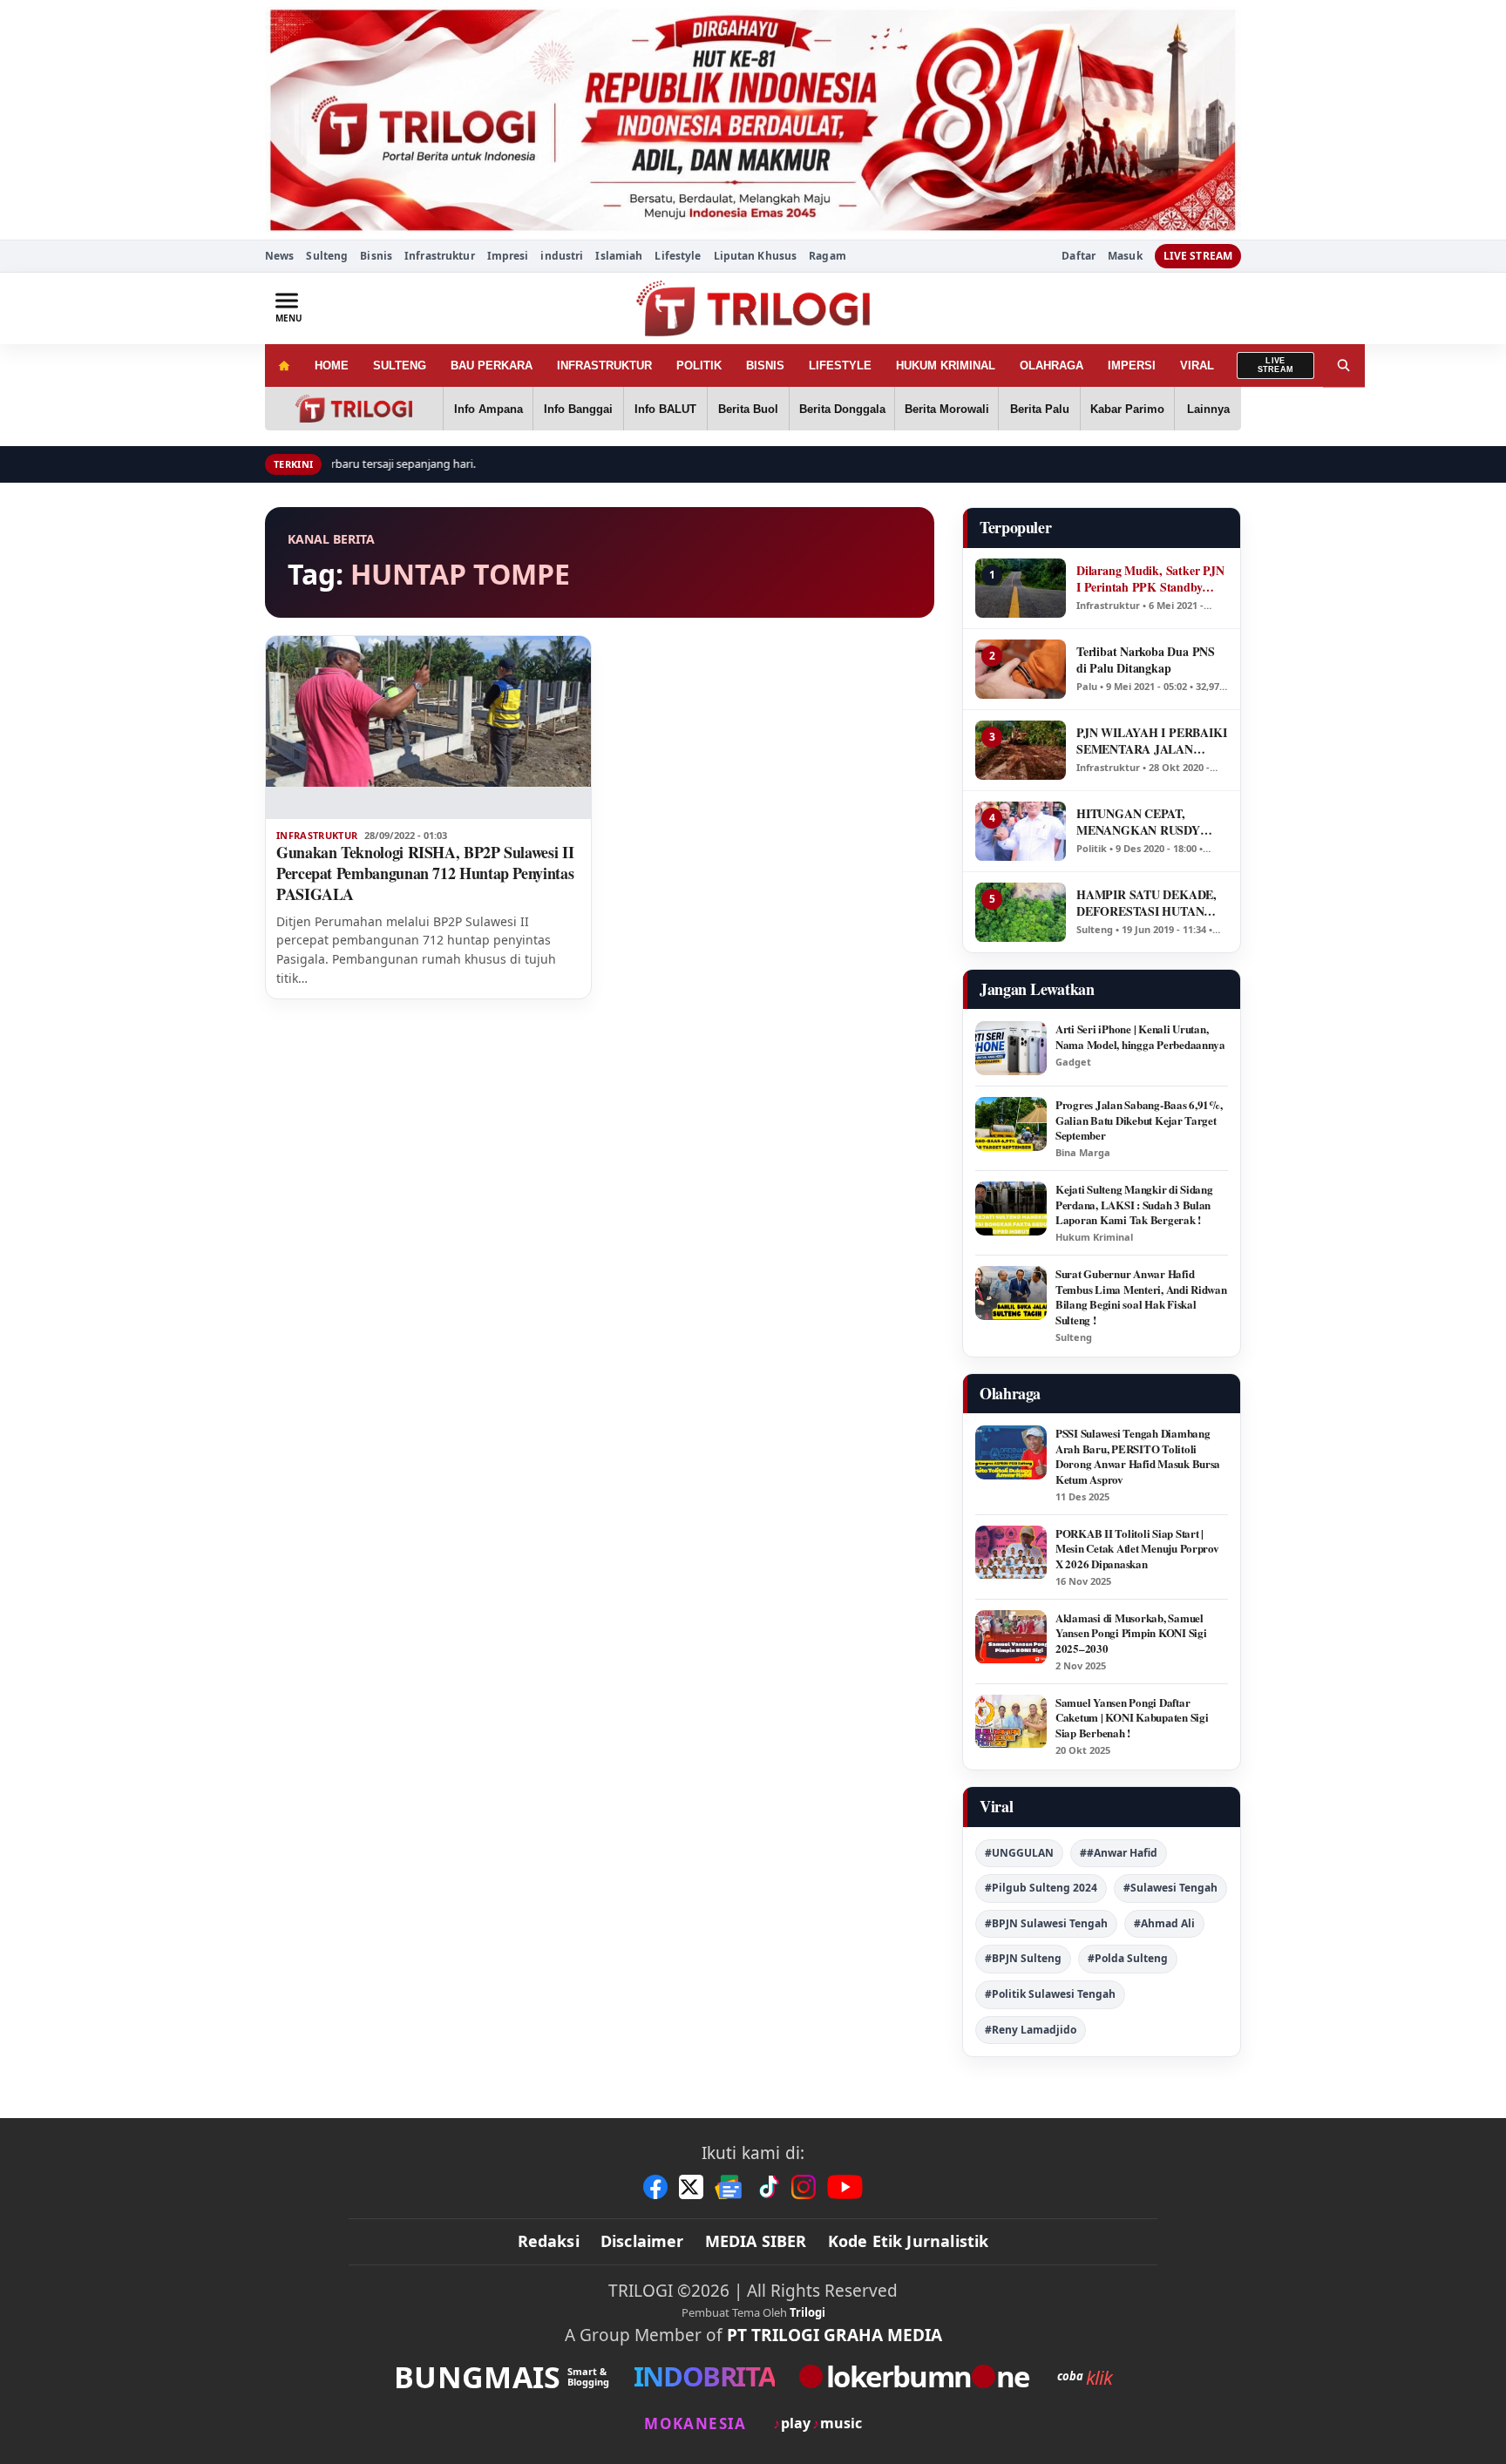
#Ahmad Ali (1164, 1923)
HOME (332, 366)
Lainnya (1208, 409)
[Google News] (729, 2187)
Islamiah (619, 256)
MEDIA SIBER (756, 2241)
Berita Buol (748, 409)
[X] (691, 2187)
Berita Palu (1040, 409)
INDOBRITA (704, 2376)
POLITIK (699, 366)
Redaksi (549, 2241)
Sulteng (327, 256)
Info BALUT (665, 409)
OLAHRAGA (1051, 366)
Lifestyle (678, 256)
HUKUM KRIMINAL (946, 366)
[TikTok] (768, 2187)
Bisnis (376, 256)
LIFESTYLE (840, 366)
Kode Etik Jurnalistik (909, 2241)
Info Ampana (488, 409)
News (279, 256)
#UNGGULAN (1019, 1853)
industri (562, 256)
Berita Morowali (947, 409)
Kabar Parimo (1127, 409)
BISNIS (765, 366)
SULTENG (400, 366)
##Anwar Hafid (1119, 1853)
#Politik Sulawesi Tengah (1050, 1994)
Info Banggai (578, 409)
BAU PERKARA (492, 366)
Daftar (1079, 256)
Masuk (1125, 256)
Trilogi (807, 2312)
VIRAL (1197, 366)
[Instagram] (804, 2187)
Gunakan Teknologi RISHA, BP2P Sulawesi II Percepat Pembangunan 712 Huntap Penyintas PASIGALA (425, 873)
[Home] (284, 366)
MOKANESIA (695, 2423)
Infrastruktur (440, 256)
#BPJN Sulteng (1023, 1958)
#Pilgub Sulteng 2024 (1041, 1888)
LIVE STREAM (1198, 256)
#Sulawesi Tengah (1170, 1888)
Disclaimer (642, 2241)
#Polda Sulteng (1128, 1958)
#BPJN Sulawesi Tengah (1046, 1923)
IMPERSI (1132, 366)
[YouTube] (845, 2187)
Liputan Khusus (756, 256)
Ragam (828, 256)
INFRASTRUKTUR (604, 366)
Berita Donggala (842, 409)
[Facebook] (655, 2187)
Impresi (508, 256)
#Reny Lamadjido (1031, 2030)
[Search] (1344, 366)
